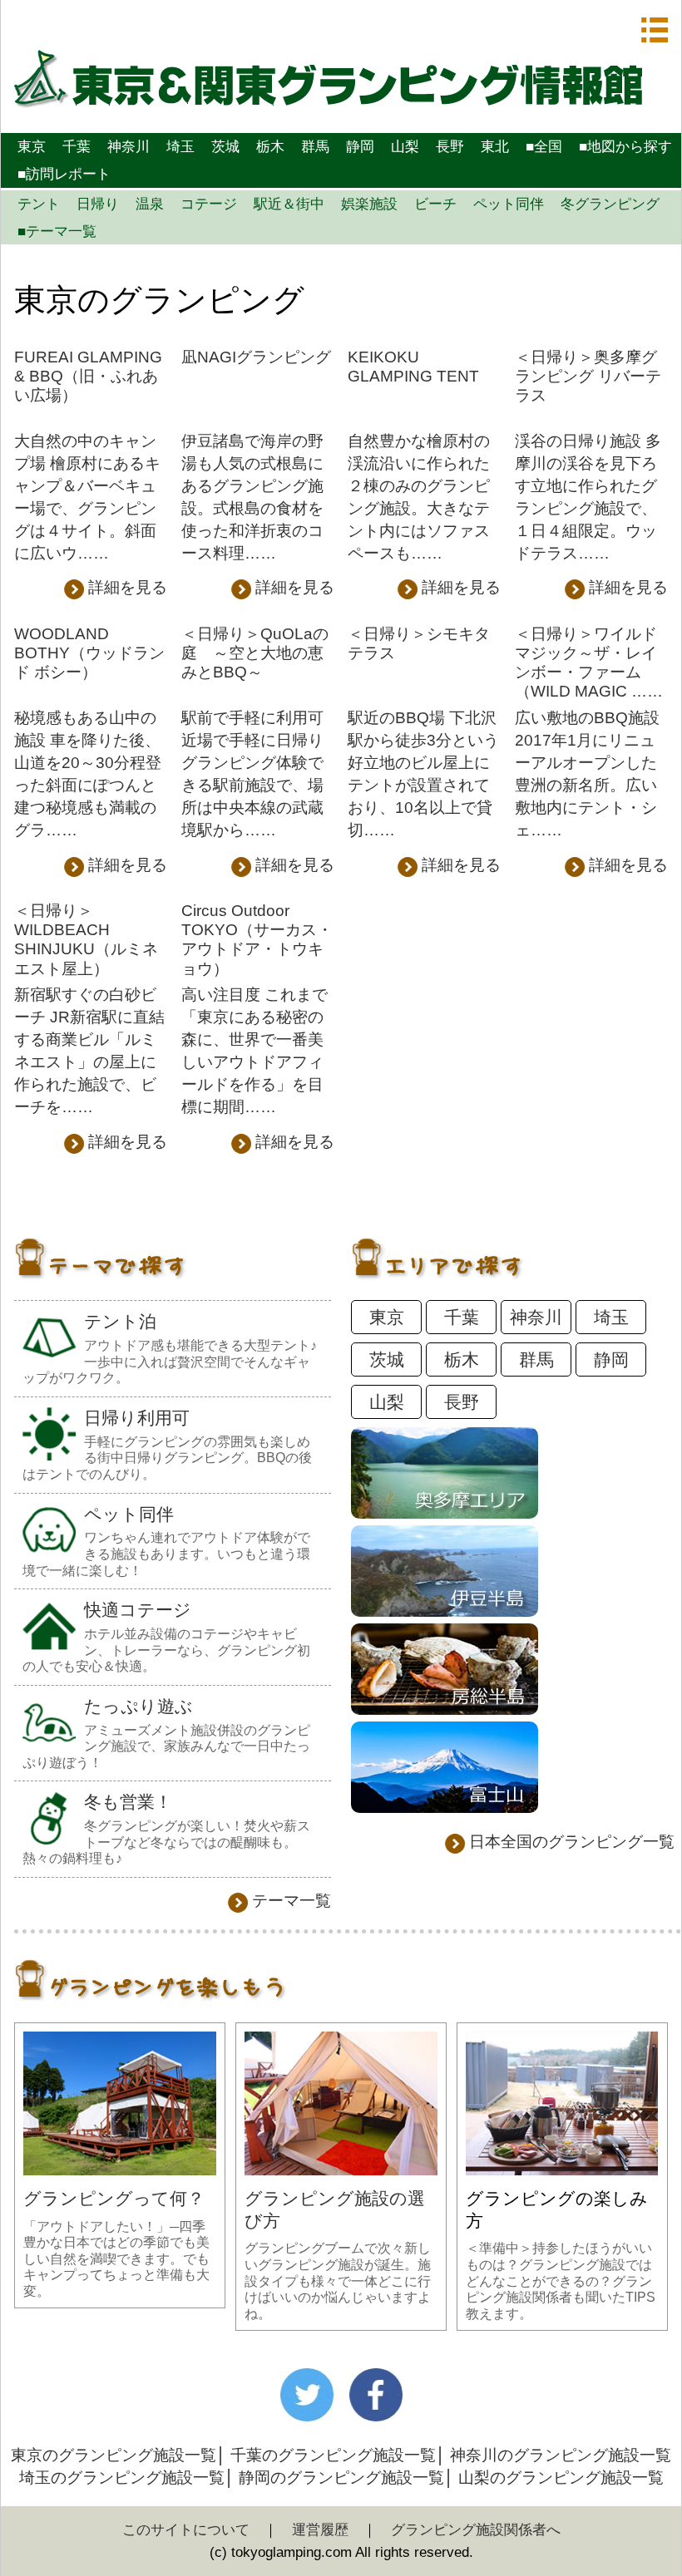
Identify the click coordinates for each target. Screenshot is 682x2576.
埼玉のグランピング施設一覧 (122, 2477)
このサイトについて (186, 2529)
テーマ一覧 (292, 1901)
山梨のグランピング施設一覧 (561, 2477)
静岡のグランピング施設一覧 (341, 2477)
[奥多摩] (445, 1513)
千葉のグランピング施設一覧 (333, 2455)
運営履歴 (320, 2529)
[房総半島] (445, 1709)
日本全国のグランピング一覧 (572, 1842)
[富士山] (445, 1808)
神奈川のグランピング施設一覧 (561, 2455)
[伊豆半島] (445, 1611)
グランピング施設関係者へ (476, 2529)
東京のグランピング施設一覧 (114, 2455)
